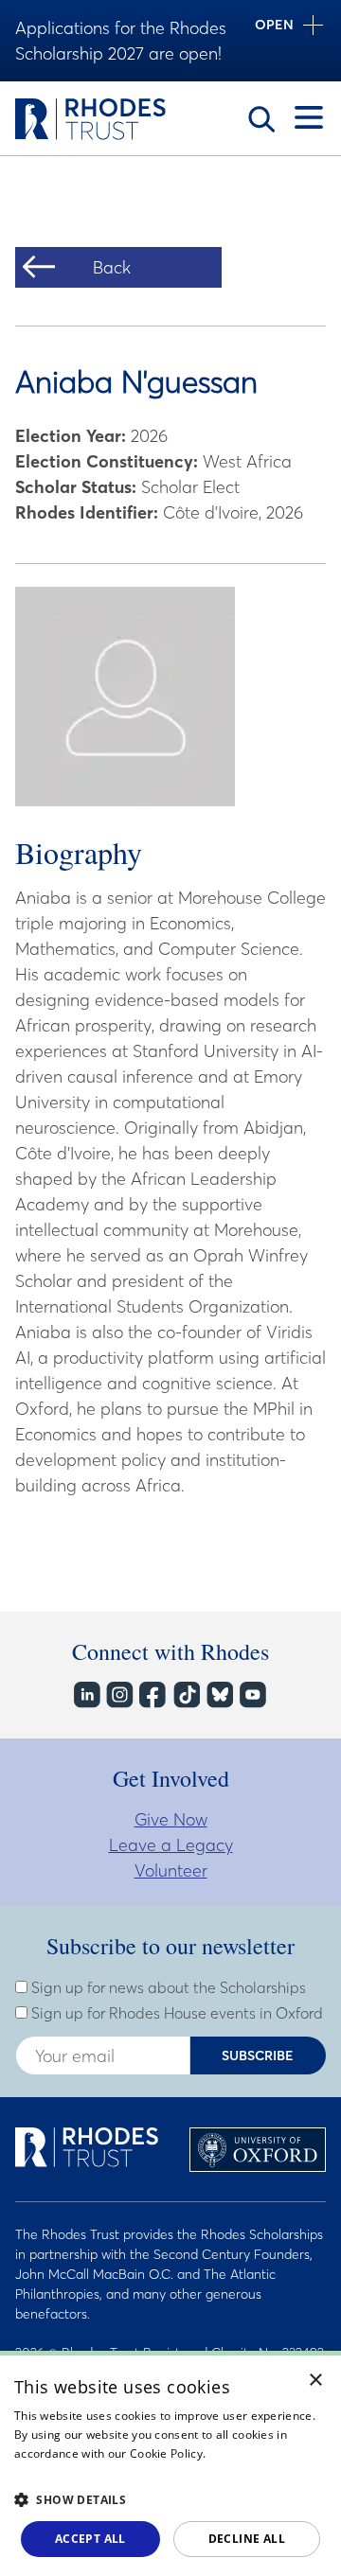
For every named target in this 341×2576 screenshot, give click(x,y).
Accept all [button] (90, 2539)
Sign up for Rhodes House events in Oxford (175, 2013)
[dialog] (170, 2463)
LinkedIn (86, 1694)
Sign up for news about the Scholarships (167, 1987)
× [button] (316, 2381)
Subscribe (258, 2056)
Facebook (152, 1694)
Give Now (171, 1819)
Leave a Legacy (171, 1845)
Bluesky (218, 1694)
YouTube (251, 1694)
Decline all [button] (247, 2539)
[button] (170, 2499)
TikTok (185, 1694)
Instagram (119, 1694)
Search (261, 119)
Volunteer (171, 1870)
